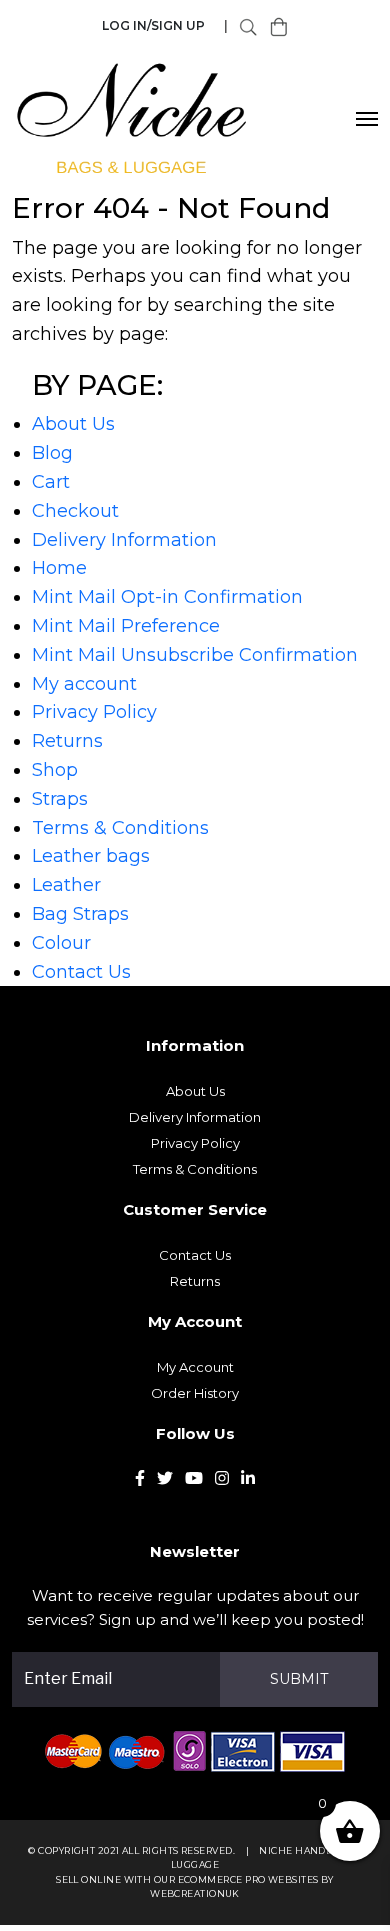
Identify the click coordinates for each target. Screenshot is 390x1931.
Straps (60, 799)
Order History (195, 1393)
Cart (51, 482)
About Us (73, 424)
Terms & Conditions (120, 828)
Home (59, 568)
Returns (67, 741)
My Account (195, 1367)
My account (84, 684)
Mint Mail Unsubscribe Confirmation (195, 655)
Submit (299, 1679)
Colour (61, 943)
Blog (52, 453)
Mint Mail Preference (126, 626)
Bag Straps (80, 914)
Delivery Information (124, 540)
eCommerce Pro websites (248, 1879)
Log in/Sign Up (153, 25)
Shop (55, 770)
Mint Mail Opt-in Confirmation (167, 597)
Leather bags (91, 856)
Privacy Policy (94, 712)
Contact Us (81, 972)
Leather (66, 885)
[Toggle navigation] (367, 119)
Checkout (75, 511)
